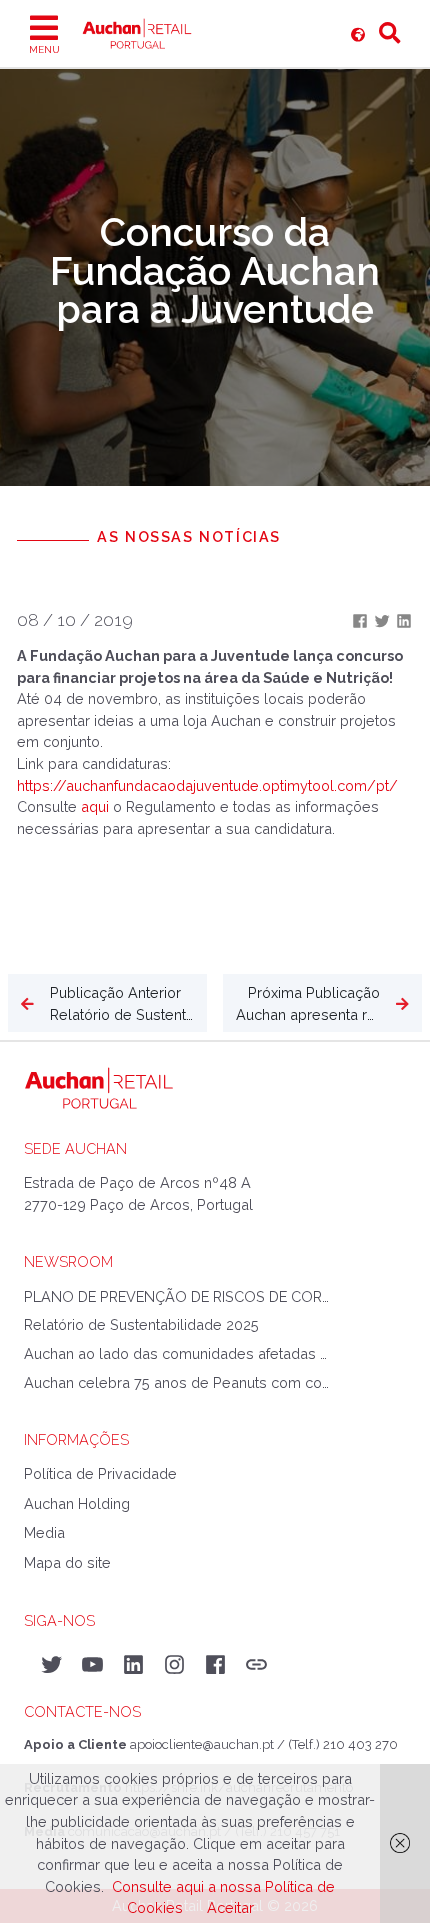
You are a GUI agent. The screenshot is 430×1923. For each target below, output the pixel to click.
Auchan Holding (77, 1503)
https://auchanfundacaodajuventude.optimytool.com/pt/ (207, 785)
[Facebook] (362, 620)
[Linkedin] (404, 620)
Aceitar (230, 1907)
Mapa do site (67, 1562)
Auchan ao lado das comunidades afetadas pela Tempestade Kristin (177, 1353)
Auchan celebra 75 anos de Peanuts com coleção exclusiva (177, 1382)
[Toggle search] (390, 34)
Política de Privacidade (100, 1473)
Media (44, 1532)
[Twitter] (384, 620)
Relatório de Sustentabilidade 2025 (141, 1324)
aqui (97, 806)
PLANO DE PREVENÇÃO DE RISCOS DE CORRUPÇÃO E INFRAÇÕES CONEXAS (177, 1296)
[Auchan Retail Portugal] (358, 35)
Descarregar (73, 889)
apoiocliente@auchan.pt (202, 1744)
